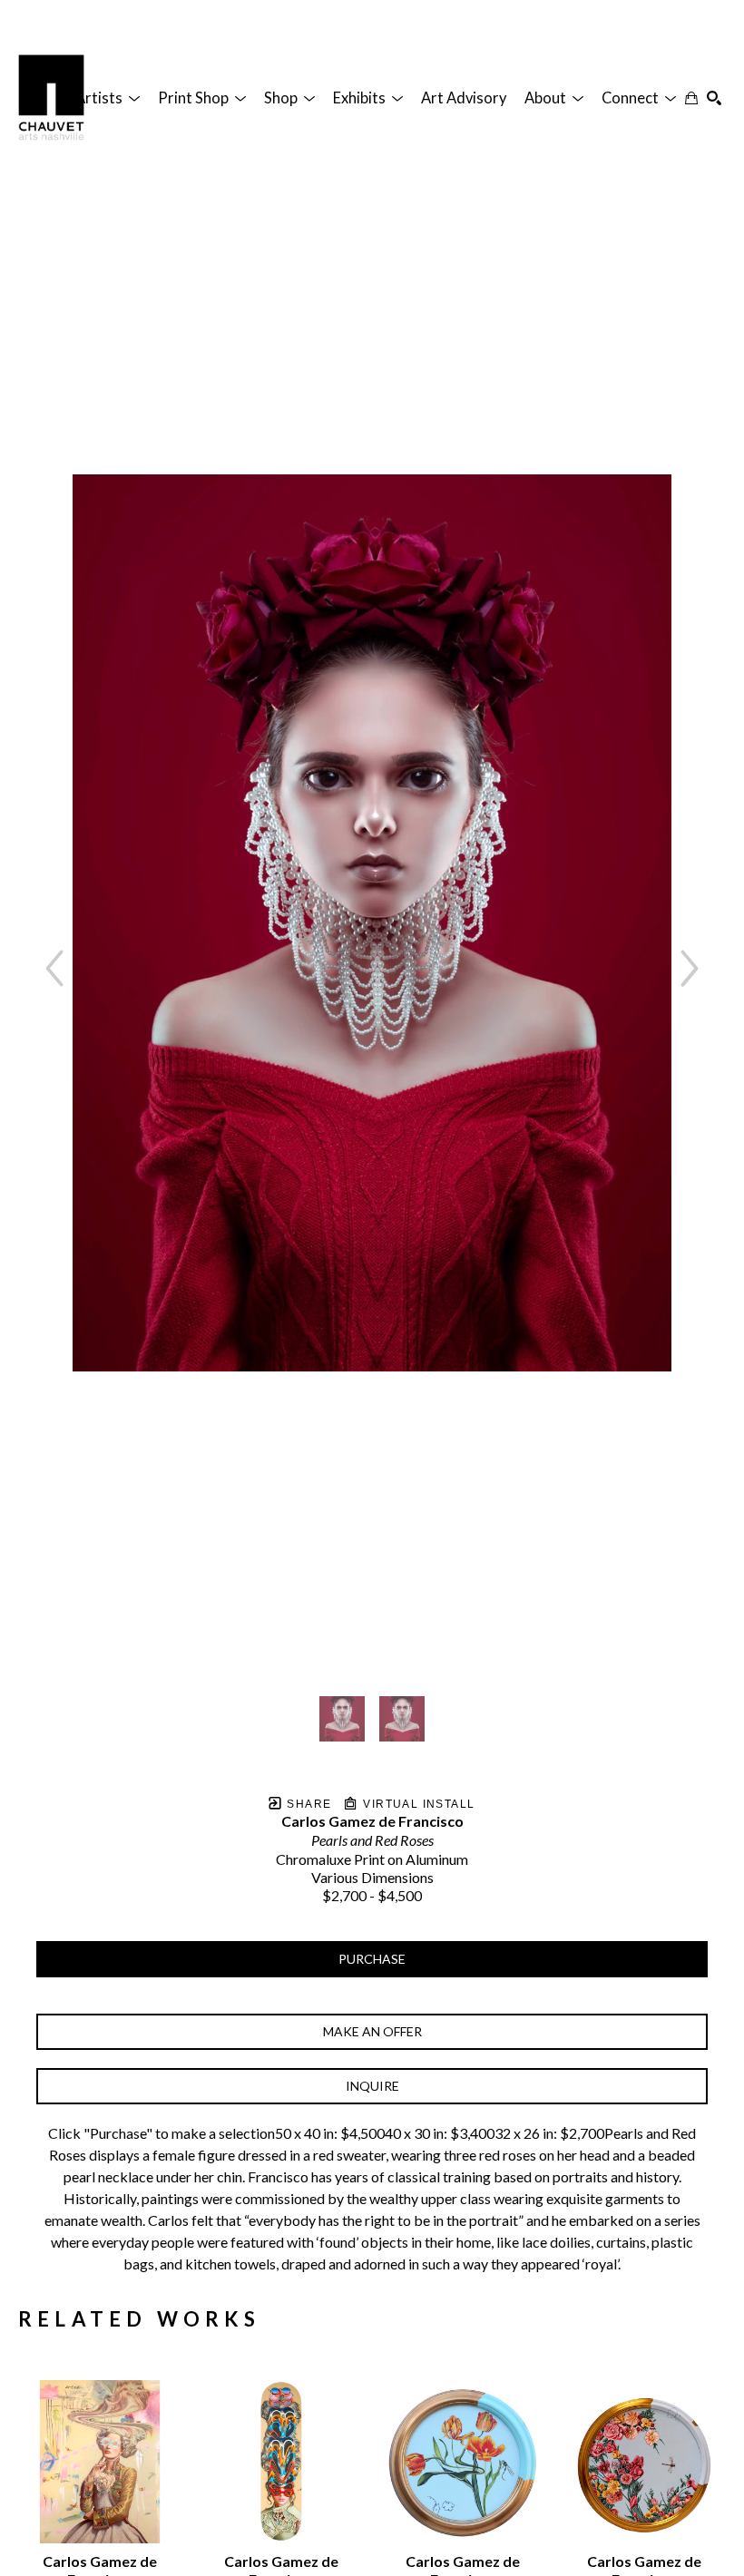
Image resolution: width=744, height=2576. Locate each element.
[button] (108, 98)
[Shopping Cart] (691, 98)
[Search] (714, 98)
